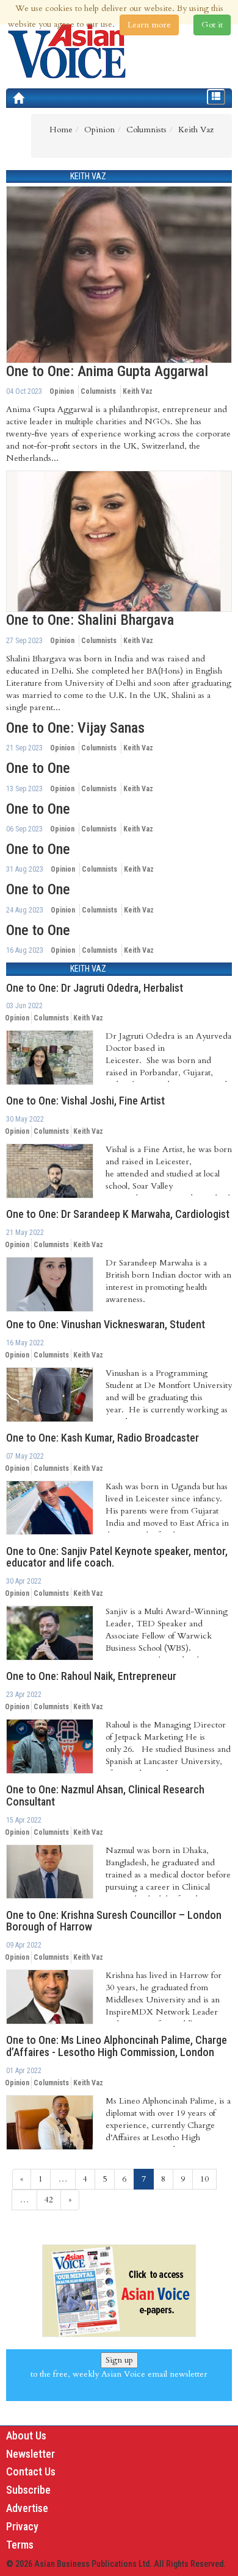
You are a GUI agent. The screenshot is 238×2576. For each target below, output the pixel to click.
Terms (20, 2545)
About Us (26, 2435)
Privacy (22, 2526)
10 (204, 2179)
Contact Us (31, 2471)
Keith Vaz (138, 391)
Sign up (119, 2360)
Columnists (98, 391)
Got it (212, 25)
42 (49, 2200)
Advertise (27, 2508)
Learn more (149, 25)
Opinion (62, 391)
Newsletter (31, 2454)
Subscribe (28, 2490)
